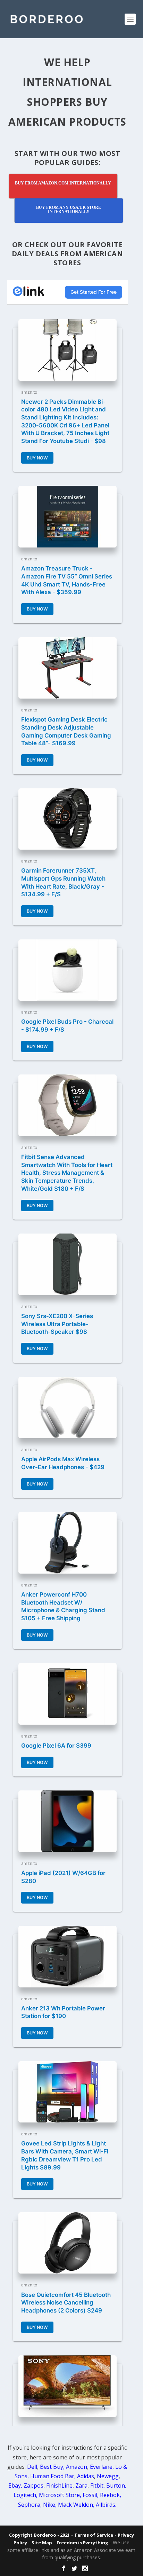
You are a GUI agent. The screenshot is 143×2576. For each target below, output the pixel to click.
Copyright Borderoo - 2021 (39, 2535)
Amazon (77, 2467)
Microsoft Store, (61, 2495)
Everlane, (102, 2467)
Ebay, (15, 2486)
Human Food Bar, (53, 2476)
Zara (81, 2486)
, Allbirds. (105, 2505)
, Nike (48, 2505)
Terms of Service (94, 2535)
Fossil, (91, 2495)
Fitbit (97, 2486)
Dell (32, 2467)
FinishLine (59, 2486)
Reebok (110, 2495)
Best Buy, (52, 2467)
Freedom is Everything (82, 2543)
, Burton (114, 2486)
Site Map (42, 2543)
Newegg (108, 2476)
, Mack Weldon (74, 2505)
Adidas (86, 2476)
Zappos (33, 2486)
